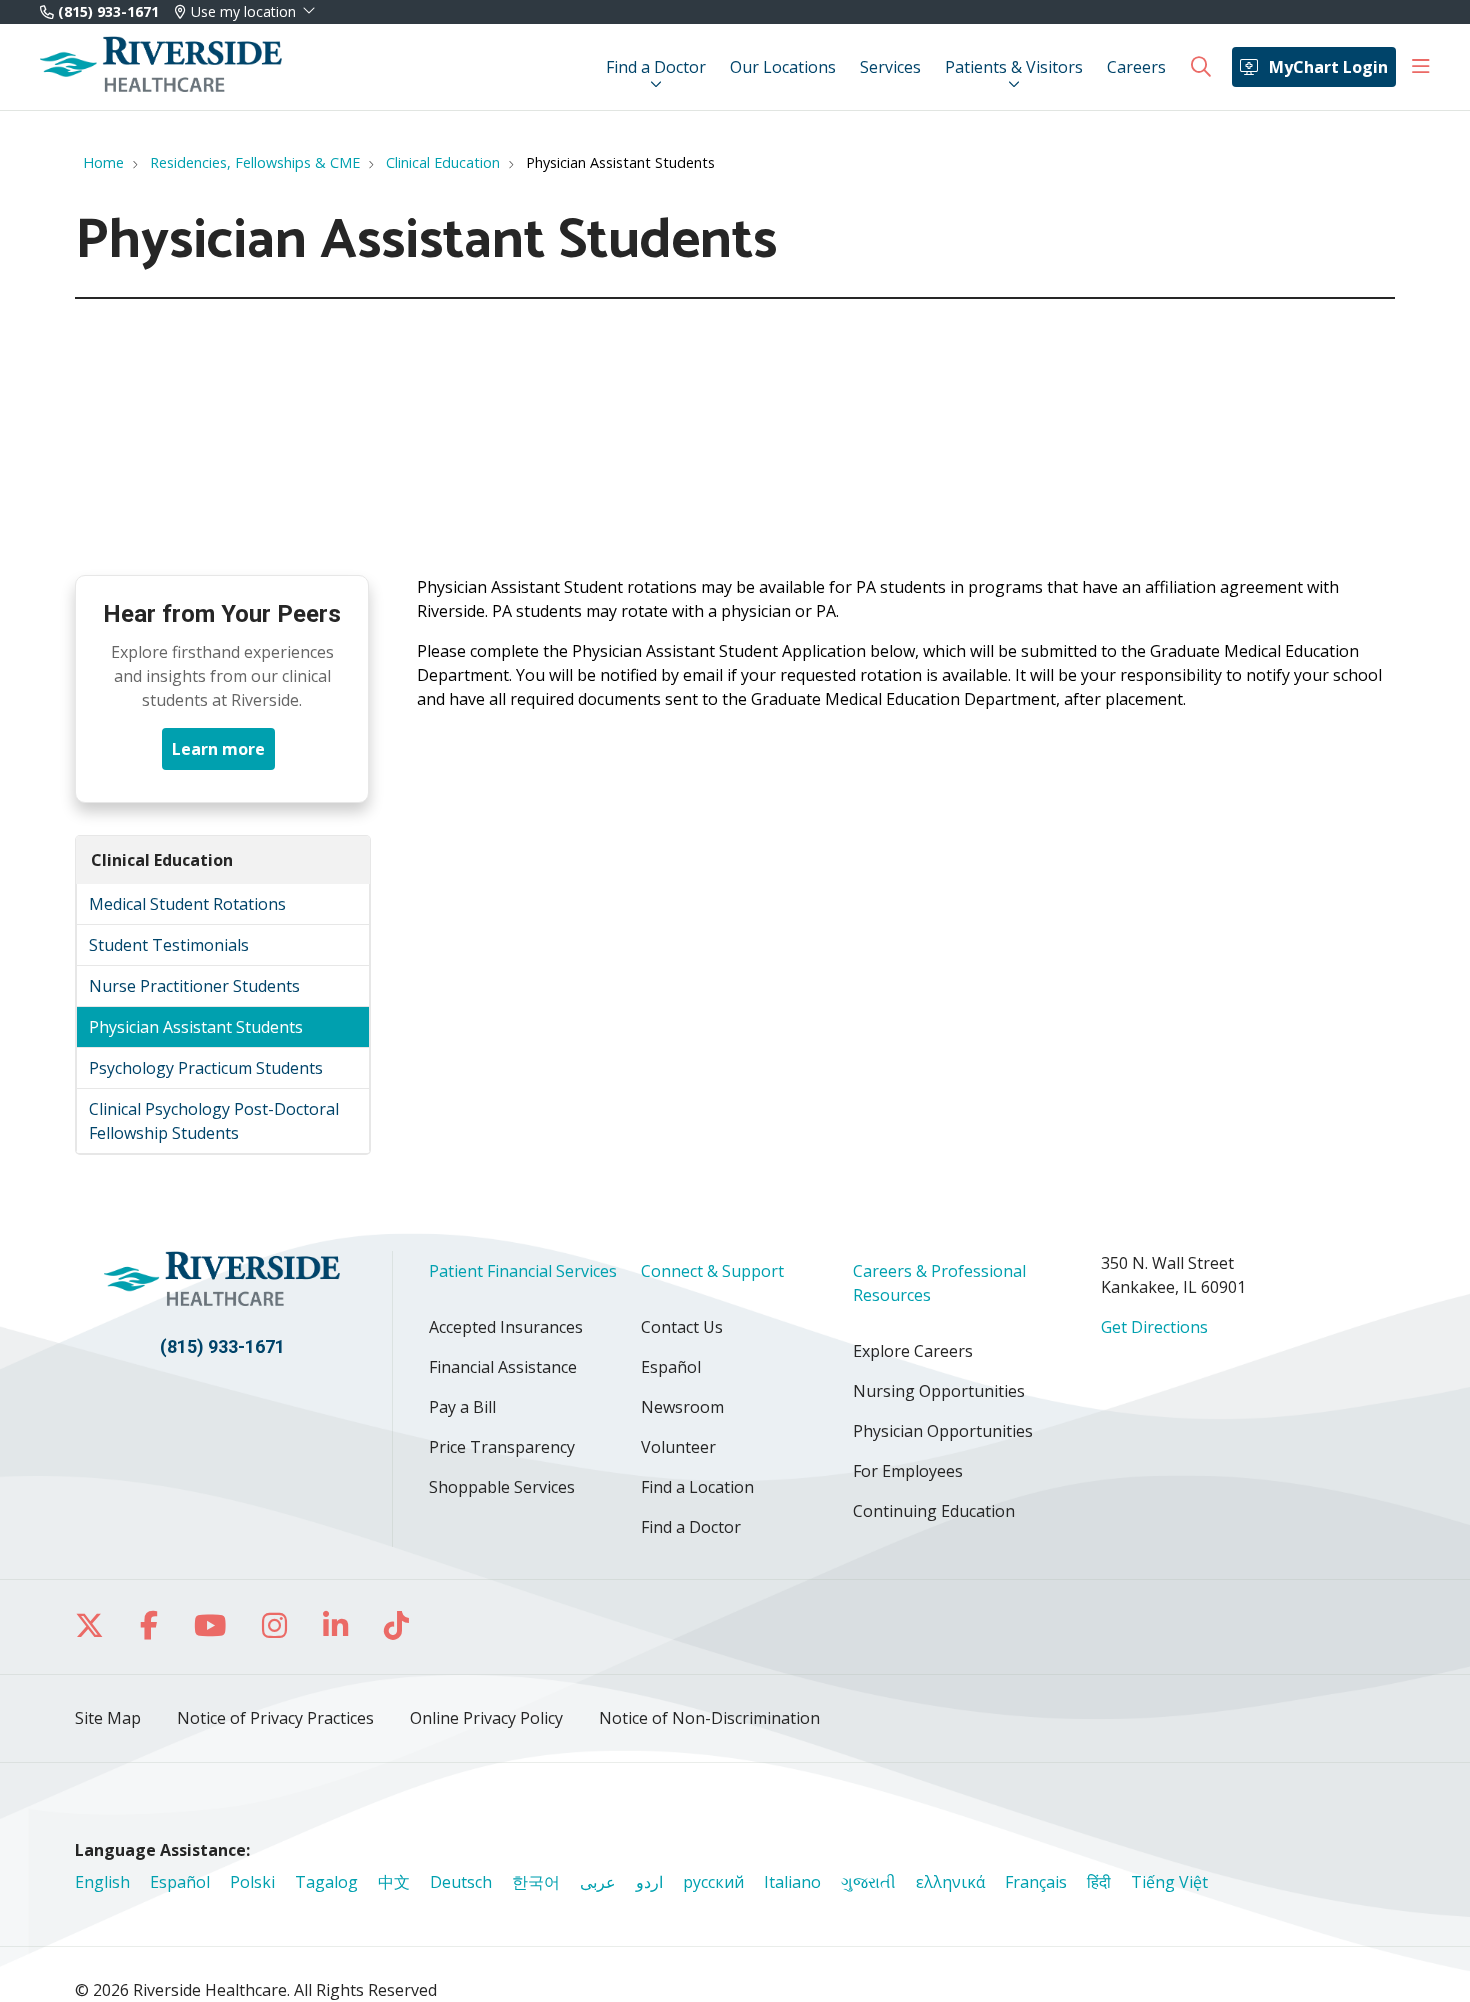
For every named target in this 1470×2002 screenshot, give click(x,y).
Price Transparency (502, 1447)
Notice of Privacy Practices (275, 1718)
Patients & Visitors (1014, 67)
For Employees (908, 1471)
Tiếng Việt (1169, 1882)
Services (890, 67)
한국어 (536, 1882)
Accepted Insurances (506, 1327)
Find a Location (697, 1487)
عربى (598, 1882)
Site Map (108, 1718)
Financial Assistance (503, 1367)
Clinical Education (162, 860)
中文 (394, 1882)
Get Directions (1154, 1327)
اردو (649, 1882)
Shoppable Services (502, 1487)
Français (1036, 1882)
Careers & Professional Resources (939, 1283)
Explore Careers (913, 1351)
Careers (1136, 67)
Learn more (218, 749)
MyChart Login (1328, 67)
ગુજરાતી (868, 1882)
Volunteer (678, 1447)
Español (671, 1367)
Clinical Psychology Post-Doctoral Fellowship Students (214, 1121)
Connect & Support (712, 1271)
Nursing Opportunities (939, 1391)
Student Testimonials (169, 945)
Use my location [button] (243, 12)
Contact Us (682, 1327)
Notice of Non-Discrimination (709, 1718)
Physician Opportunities (943, 1431)
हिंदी (1099, 1882)
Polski (252, 1882)
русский (713, 1882)
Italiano (792, 1882)
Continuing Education (934, 1511)
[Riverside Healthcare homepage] (161, 67)
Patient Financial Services (523, 1271)
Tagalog (326, 1882)
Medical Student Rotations (187, 904)
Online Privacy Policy (486, 1718)
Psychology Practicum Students (206, 1068)
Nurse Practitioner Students (194, 986)
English (102, 1882)
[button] (1421, 67)
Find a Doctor (656, 67)
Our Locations (783, 67)
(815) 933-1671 (106, 11)
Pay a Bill (462, 1407)
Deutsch (461, 1882)
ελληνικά (950, 1882)
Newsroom (682, 1407)
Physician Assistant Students (196, 1027)
